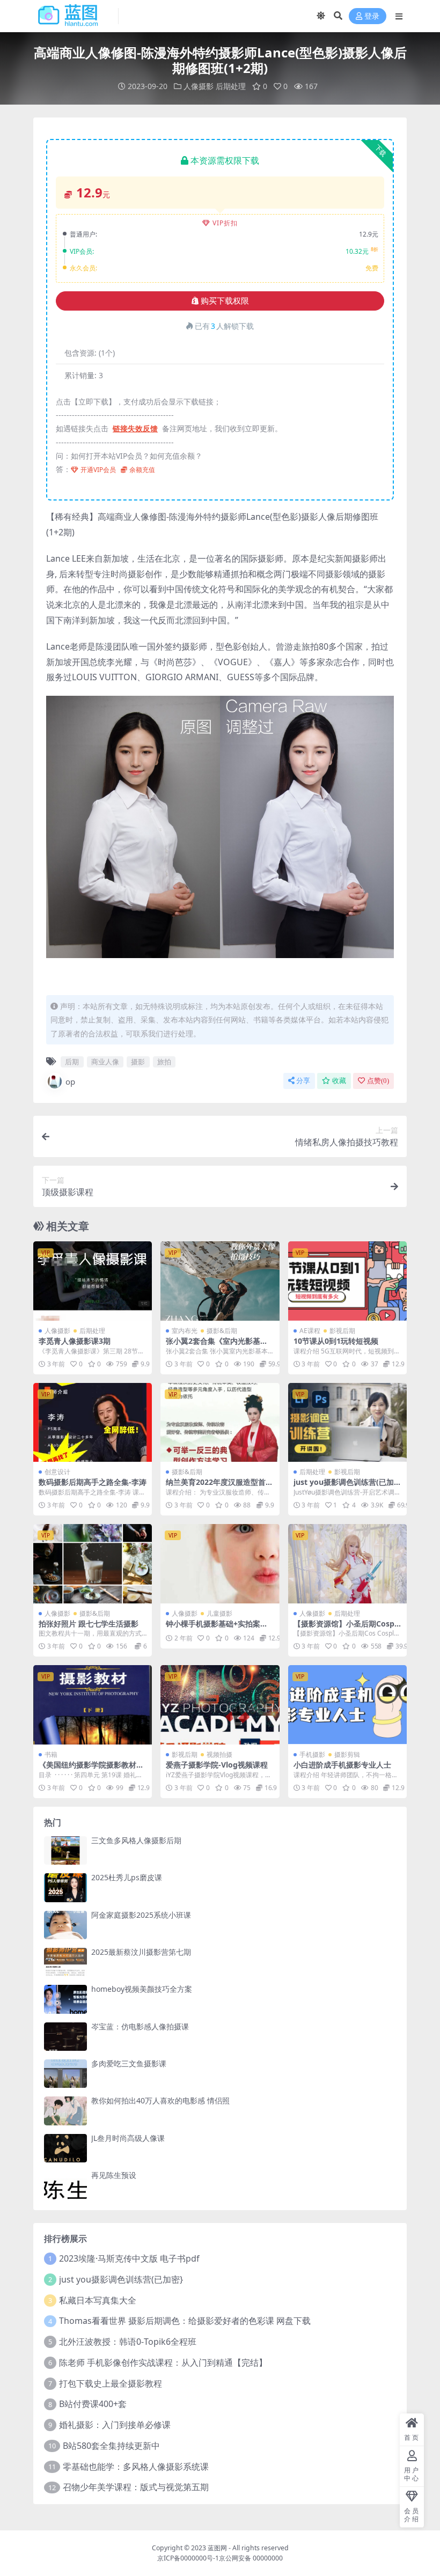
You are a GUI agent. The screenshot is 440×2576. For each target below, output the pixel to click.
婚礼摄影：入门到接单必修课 (115, 2425)
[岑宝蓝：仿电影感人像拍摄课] (65, 2037)
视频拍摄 (219, 1754)
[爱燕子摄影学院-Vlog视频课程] (220, 1705)
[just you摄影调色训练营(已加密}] (347, 1423)
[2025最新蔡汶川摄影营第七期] (65, 1962)
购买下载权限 (225, 301)
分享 (303, 1081)
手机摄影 (312, 1754)
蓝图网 (217, 2548)
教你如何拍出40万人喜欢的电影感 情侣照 (160, 2100)
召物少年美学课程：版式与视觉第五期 (136, 2487)
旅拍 (164, 1062)
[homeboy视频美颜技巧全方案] (65, 1999)
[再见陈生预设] (65, 2185)
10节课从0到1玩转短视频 (336, 1341)
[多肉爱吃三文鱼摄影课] (65, 2074)
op (70, 1081)
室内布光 (185, 1331)
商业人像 (105, 1062)
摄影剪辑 (347, 1754)
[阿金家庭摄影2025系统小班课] (65, 1925)
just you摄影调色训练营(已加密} (344, 1486)
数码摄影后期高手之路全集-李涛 (93, 1482)
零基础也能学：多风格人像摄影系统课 (136, 2467)
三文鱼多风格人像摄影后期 (136, 1840)
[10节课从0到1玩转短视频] (347, 1281)
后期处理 (231, 86)
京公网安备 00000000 (251, 2558)
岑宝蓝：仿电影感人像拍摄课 (140, 2026)
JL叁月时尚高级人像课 (128, 2138)
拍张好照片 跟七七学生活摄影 (89, 1624)
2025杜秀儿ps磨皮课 (127, 1877)
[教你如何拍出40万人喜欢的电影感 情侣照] (65, 2111)
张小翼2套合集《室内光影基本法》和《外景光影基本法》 (217, 1345)
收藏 (339, 1081)
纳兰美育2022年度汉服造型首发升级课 (219, 1486)
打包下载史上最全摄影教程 (111, 2383)
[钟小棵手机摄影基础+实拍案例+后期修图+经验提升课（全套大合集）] (220, 1564)
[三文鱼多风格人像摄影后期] (65, 1850)
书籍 (51, 1754)
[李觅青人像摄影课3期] (93, 1281)
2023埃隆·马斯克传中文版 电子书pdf (129, 2258)
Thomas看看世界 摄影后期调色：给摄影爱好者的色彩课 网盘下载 (185, 2321)
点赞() (378, 1081)
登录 (372, 16)
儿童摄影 (219, 1613)
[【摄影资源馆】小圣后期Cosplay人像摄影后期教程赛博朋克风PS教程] (347, 1564)
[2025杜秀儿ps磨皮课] (65, 1887)
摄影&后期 (222, 1331)
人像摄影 (199, 86)
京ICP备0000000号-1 (188, 2558)
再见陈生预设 (114, 2175)
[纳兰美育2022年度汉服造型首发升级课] (220, 1423)
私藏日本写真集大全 (98, 2300)
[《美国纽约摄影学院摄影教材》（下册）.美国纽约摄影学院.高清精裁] (93, 1705)
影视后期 (342, 1331)
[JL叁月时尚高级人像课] (65, 2148)
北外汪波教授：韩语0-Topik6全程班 (128, 2342)
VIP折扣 (225, 223)
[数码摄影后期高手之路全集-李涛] (93, 1423)
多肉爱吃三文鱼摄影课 (129, 2063)
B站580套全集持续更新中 (111, 2446)
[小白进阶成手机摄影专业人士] (347, 1705)
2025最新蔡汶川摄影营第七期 (141, 1952)
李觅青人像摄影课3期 (75, 1341)
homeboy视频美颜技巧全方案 (142, 1989)
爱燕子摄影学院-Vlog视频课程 (217, 1765)
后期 (72, 1062)
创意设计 (57, 1472)
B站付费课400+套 (93, 2404)
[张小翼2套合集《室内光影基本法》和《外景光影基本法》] (220, 1281)
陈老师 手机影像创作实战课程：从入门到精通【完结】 (163, 2362)
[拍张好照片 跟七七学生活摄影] (93, 1564)
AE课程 (310, 1331)
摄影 (138, 1062)
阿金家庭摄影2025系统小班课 (141, 1915)
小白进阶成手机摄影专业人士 (342, 1765)
